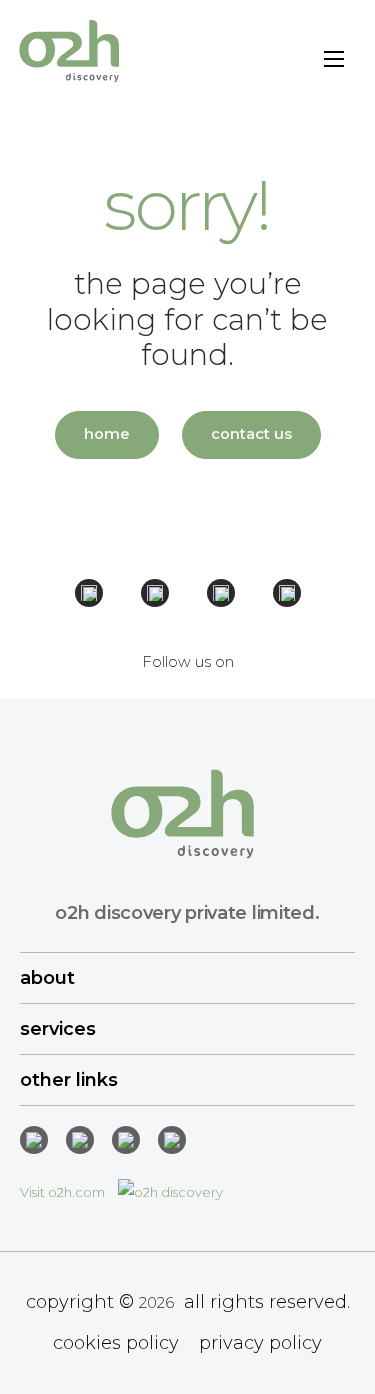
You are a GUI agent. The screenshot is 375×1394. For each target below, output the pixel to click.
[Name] (334, 62)
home (107, 434)
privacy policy (260, 1343)
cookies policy (116, 1343)
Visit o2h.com (64, 1192)
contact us (251, 434)
